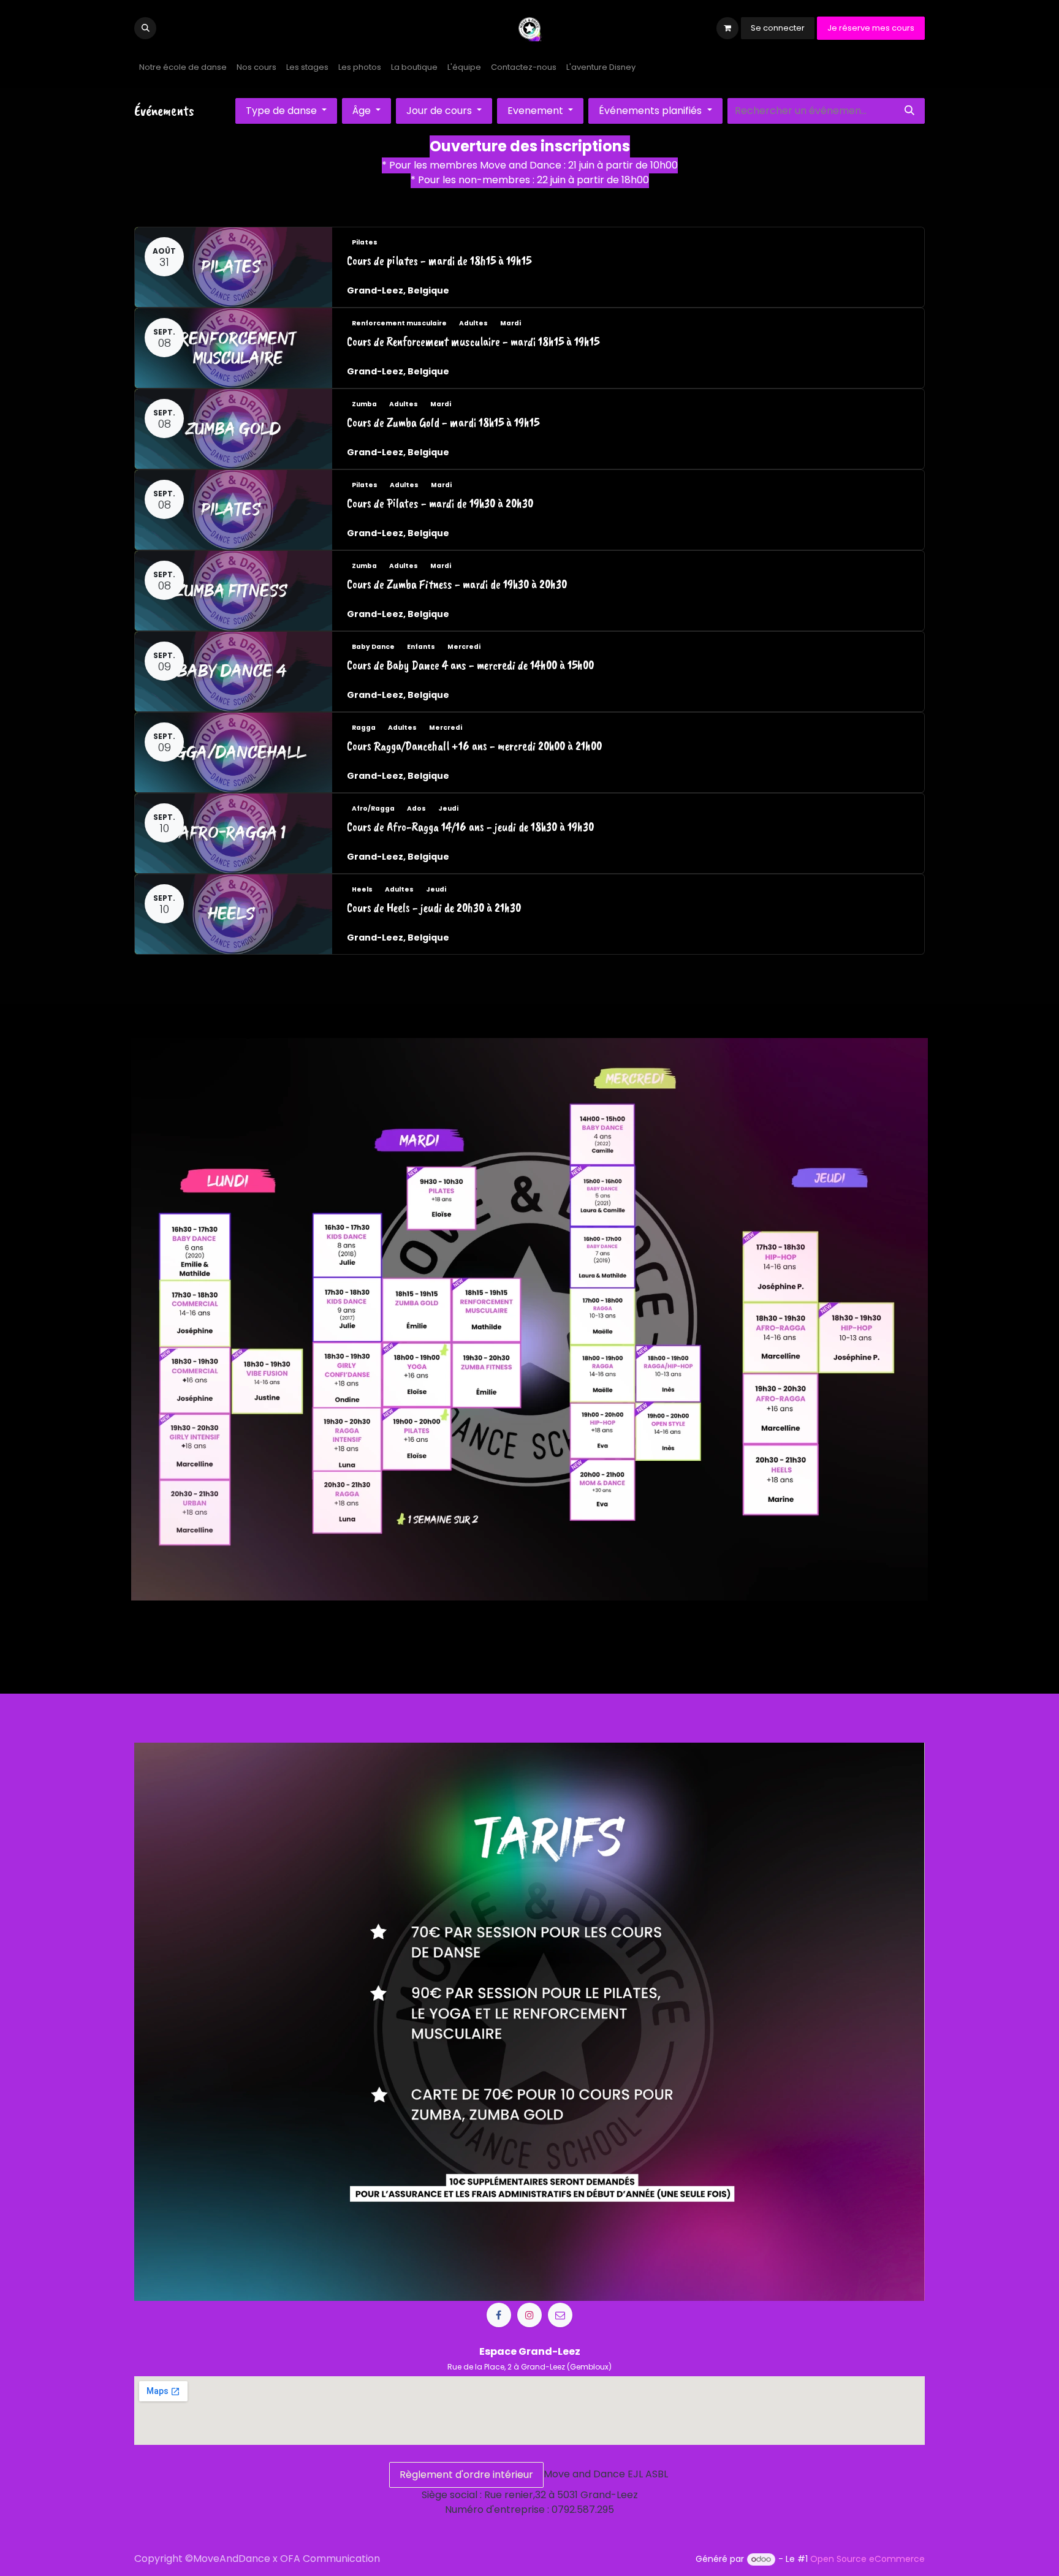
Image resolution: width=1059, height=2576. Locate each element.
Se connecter (778, 28)
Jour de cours (440, 111)
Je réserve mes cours (871, 28)
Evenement (537, 111)
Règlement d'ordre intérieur (466, 2475)
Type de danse (283, 111)
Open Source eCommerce (867, 2559)
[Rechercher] (909, 111)
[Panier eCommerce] (727, 28)
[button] (145, 28)
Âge (363, 111)
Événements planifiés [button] (651, 111)
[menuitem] (183, 67)
